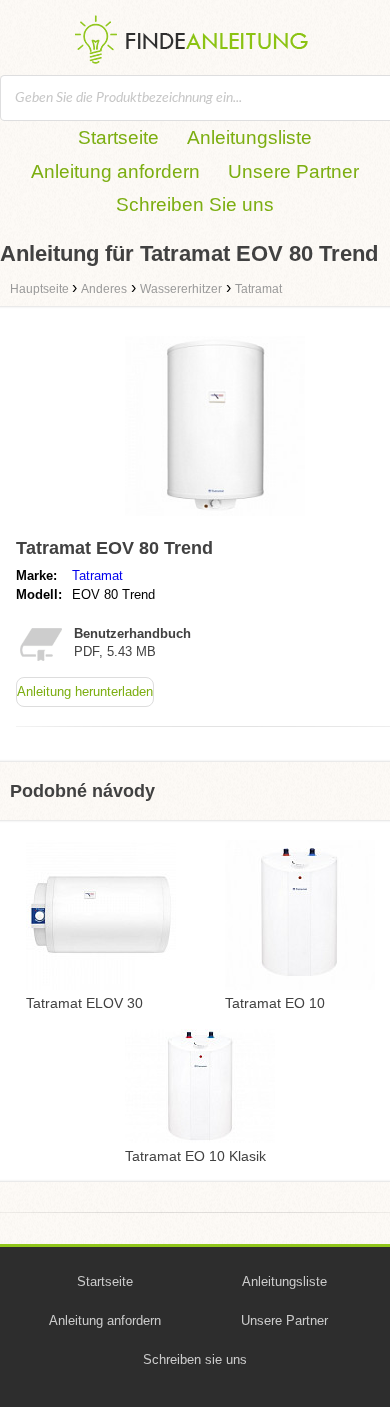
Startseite (118, 137)
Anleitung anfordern (115, 171)
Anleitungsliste (249, 137)
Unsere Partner (293, 171)
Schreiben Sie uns (195, 204)
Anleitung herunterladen (85, 691)
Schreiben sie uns (195, 1359)
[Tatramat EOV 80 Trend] (215, 520)
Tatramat (97, 575)
